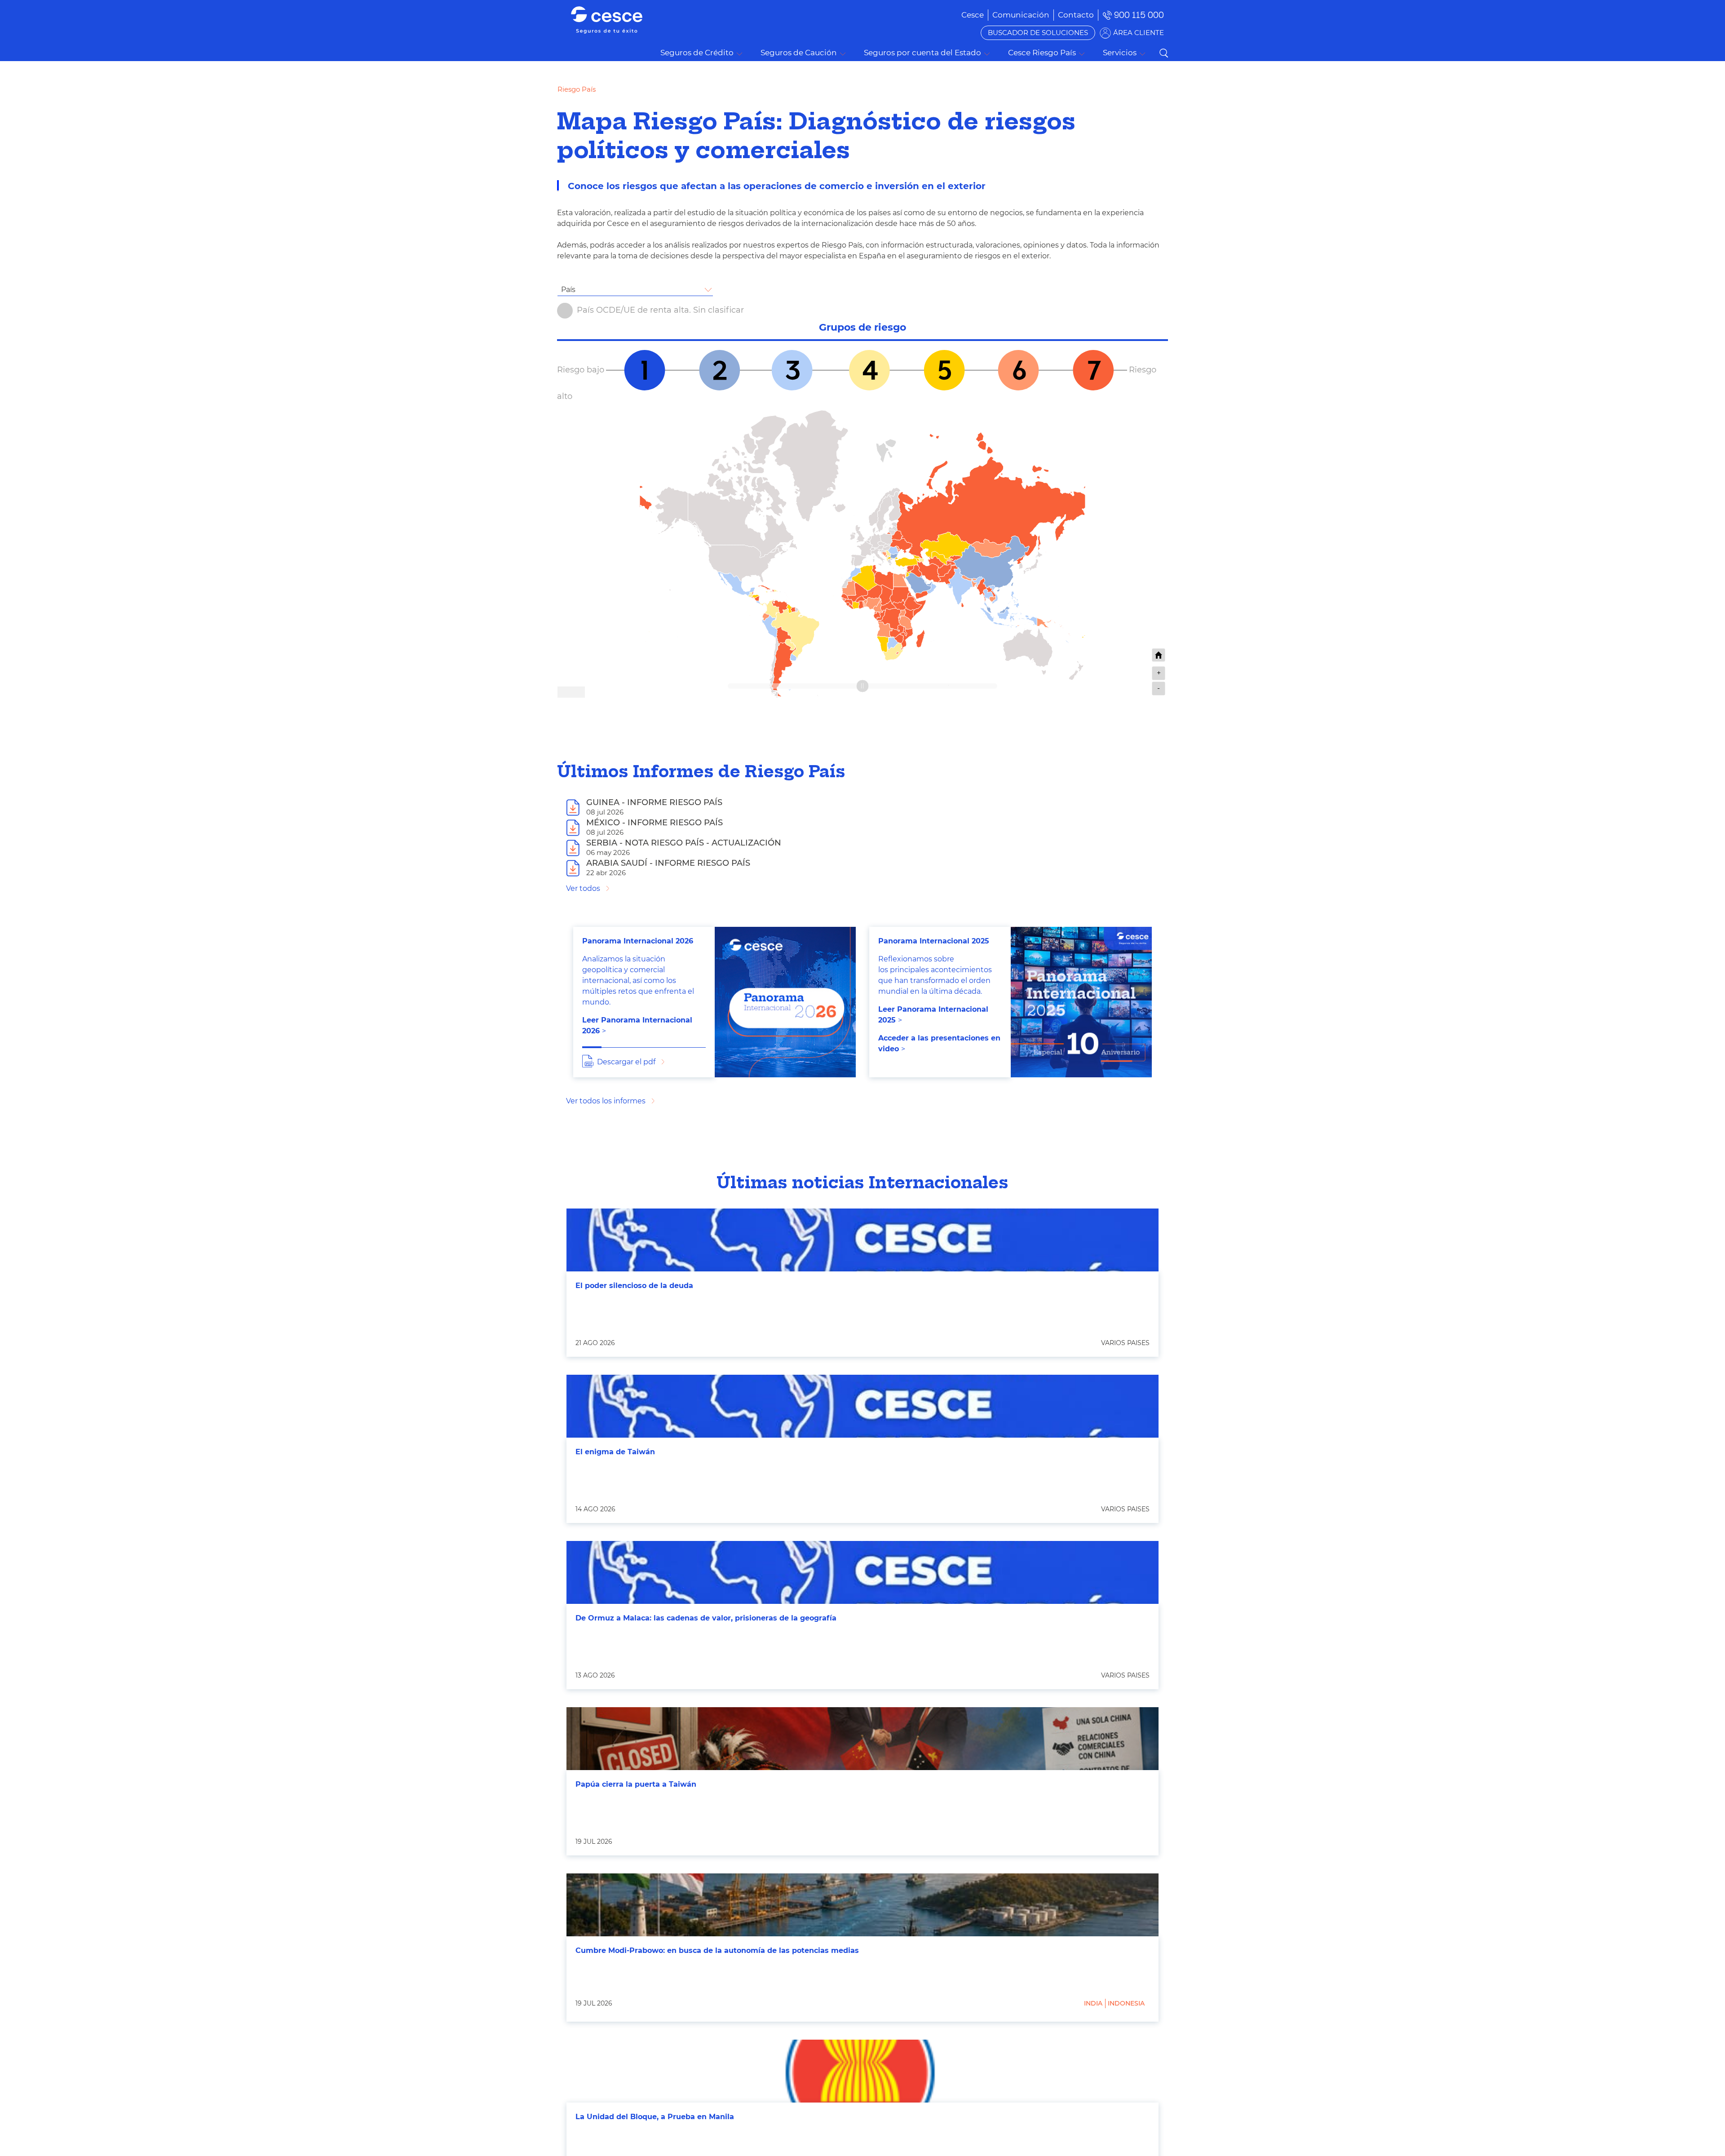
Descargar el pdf (626, 1062)
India (1093, 2003)
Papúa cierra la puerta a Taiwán (636, 1784)
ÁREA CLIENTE (1139, 33)
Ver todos (583, 888)
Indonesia (1126, 2003)
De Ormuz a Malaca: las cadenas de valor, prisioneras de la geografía (706, 1618)
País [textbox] (568, 290)
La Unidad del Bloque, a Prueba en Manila (655, 2117)
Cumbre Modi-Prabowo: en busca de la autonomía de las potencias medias (717, 1950)
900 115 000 (1139, 15)
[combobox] (635, 290)
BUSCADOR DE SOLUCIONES (1038, 33)
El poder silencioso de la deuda (634, 1286)
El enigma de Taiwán (615, 1452)
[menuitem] (1021, 15)
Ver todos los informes (606, 1101)
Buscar (1163, 53)
